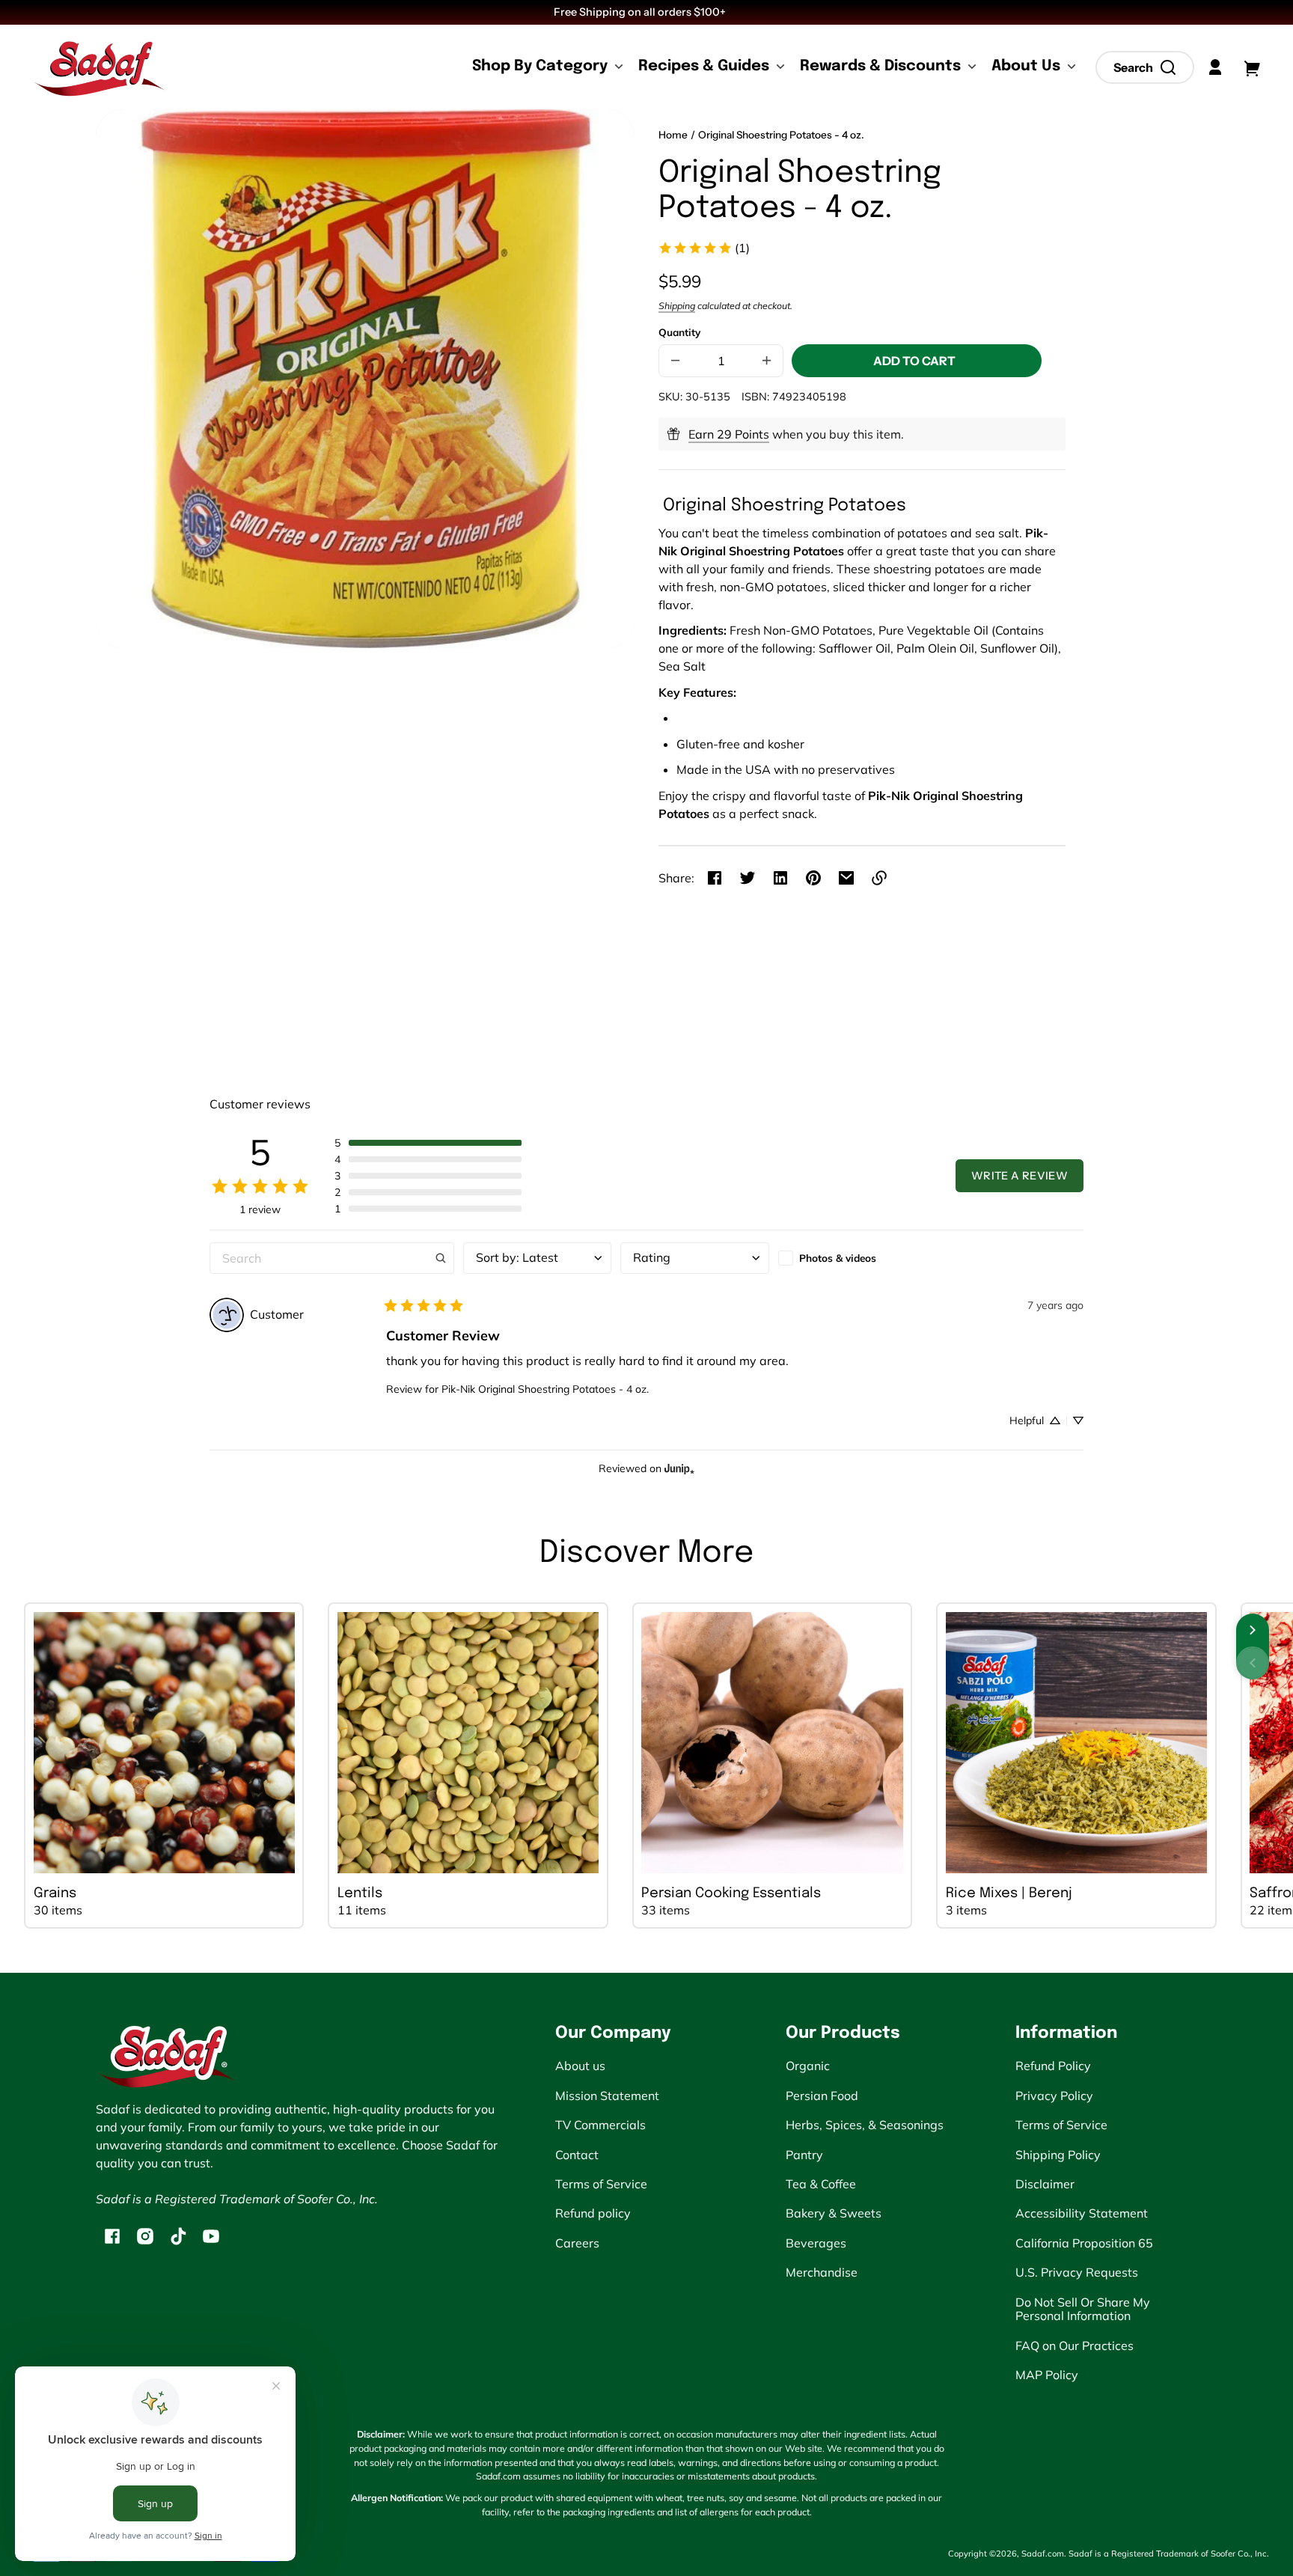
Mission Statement (607, 2096)
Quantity (679, 332)
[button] (1145, 67)
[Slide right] (1253, 1630)
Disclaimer (1045, 2184)
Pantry (804, 2155)
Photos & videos (838, 1258)
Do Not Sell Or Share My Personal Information (1083, 2309)
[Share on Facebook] (715, 878)
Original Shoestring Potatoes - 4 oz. (781, 135)
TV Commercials (600, 2125)
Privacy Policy (1054, 2096)
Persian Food (822, 2096)
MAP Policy (1047, 2375)
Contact (577, 2155)
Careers (577, 2243)
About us (580, 2066)
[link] (704, 248)
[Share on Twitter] (748, 878)
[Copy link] (879, 878)
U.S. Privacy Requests (1077, 2272)
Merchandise (822, 2272)
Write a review (1020, 1176)
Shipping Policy (1058, 2155)
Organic (808, 2066)
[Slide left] (1253, 1663)
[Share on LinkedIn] (780, 878)
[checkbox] (852, 1258)
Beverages (816, 2243)
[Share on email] (846, 878)
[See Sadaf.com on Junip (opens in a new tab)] (679, 1469)
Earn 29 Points (729, 434)
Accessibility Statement (1082, 2213)
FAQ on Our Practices (1075, 2345)
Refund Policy (1053, 2066)
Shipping (677, 306)
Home (673, 135)
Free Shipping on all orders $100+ (641, 12)
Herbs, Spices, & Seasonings (865, 2125)
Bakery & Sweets (834, 2213)
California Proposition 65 (1084, 2243)
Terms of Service (601, 2184)
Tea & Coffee (821, 2184)
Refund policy (593, 2213)
